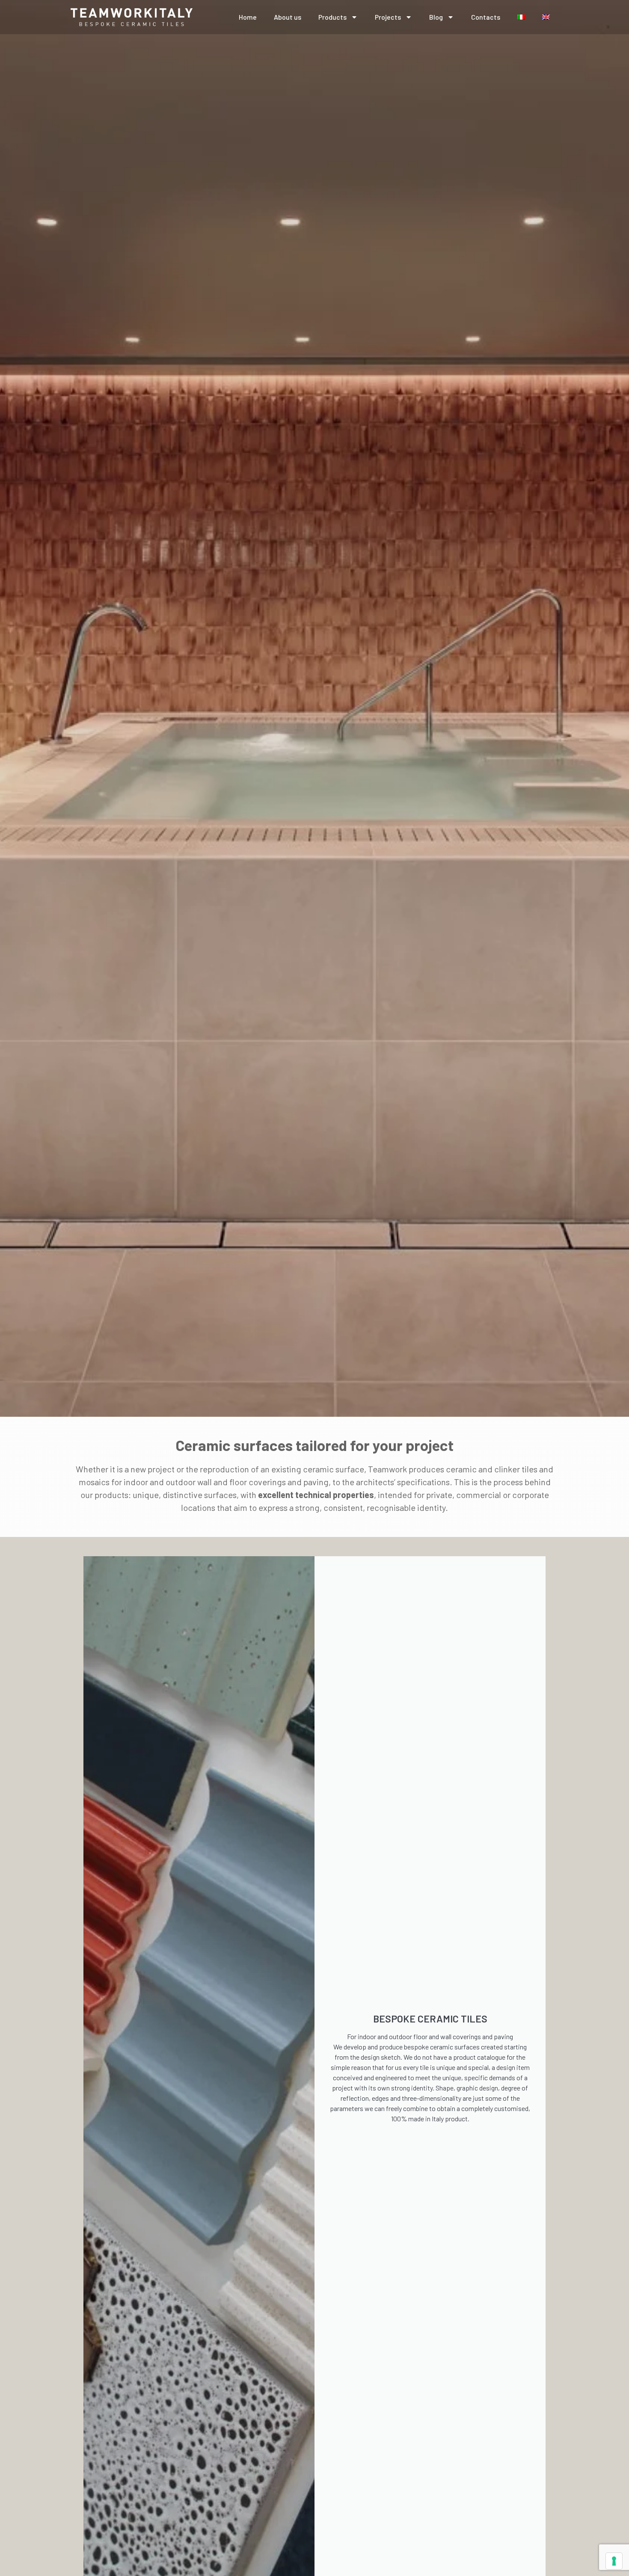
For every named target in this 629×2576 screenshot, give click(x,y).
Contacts (486, 17)
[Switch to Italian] (521, 17)
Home (248, 17)
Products (332, 17)
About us (288, 17)
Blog (436, 17)
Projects (388, 17)
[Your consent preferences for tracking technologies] (614, 2561)
